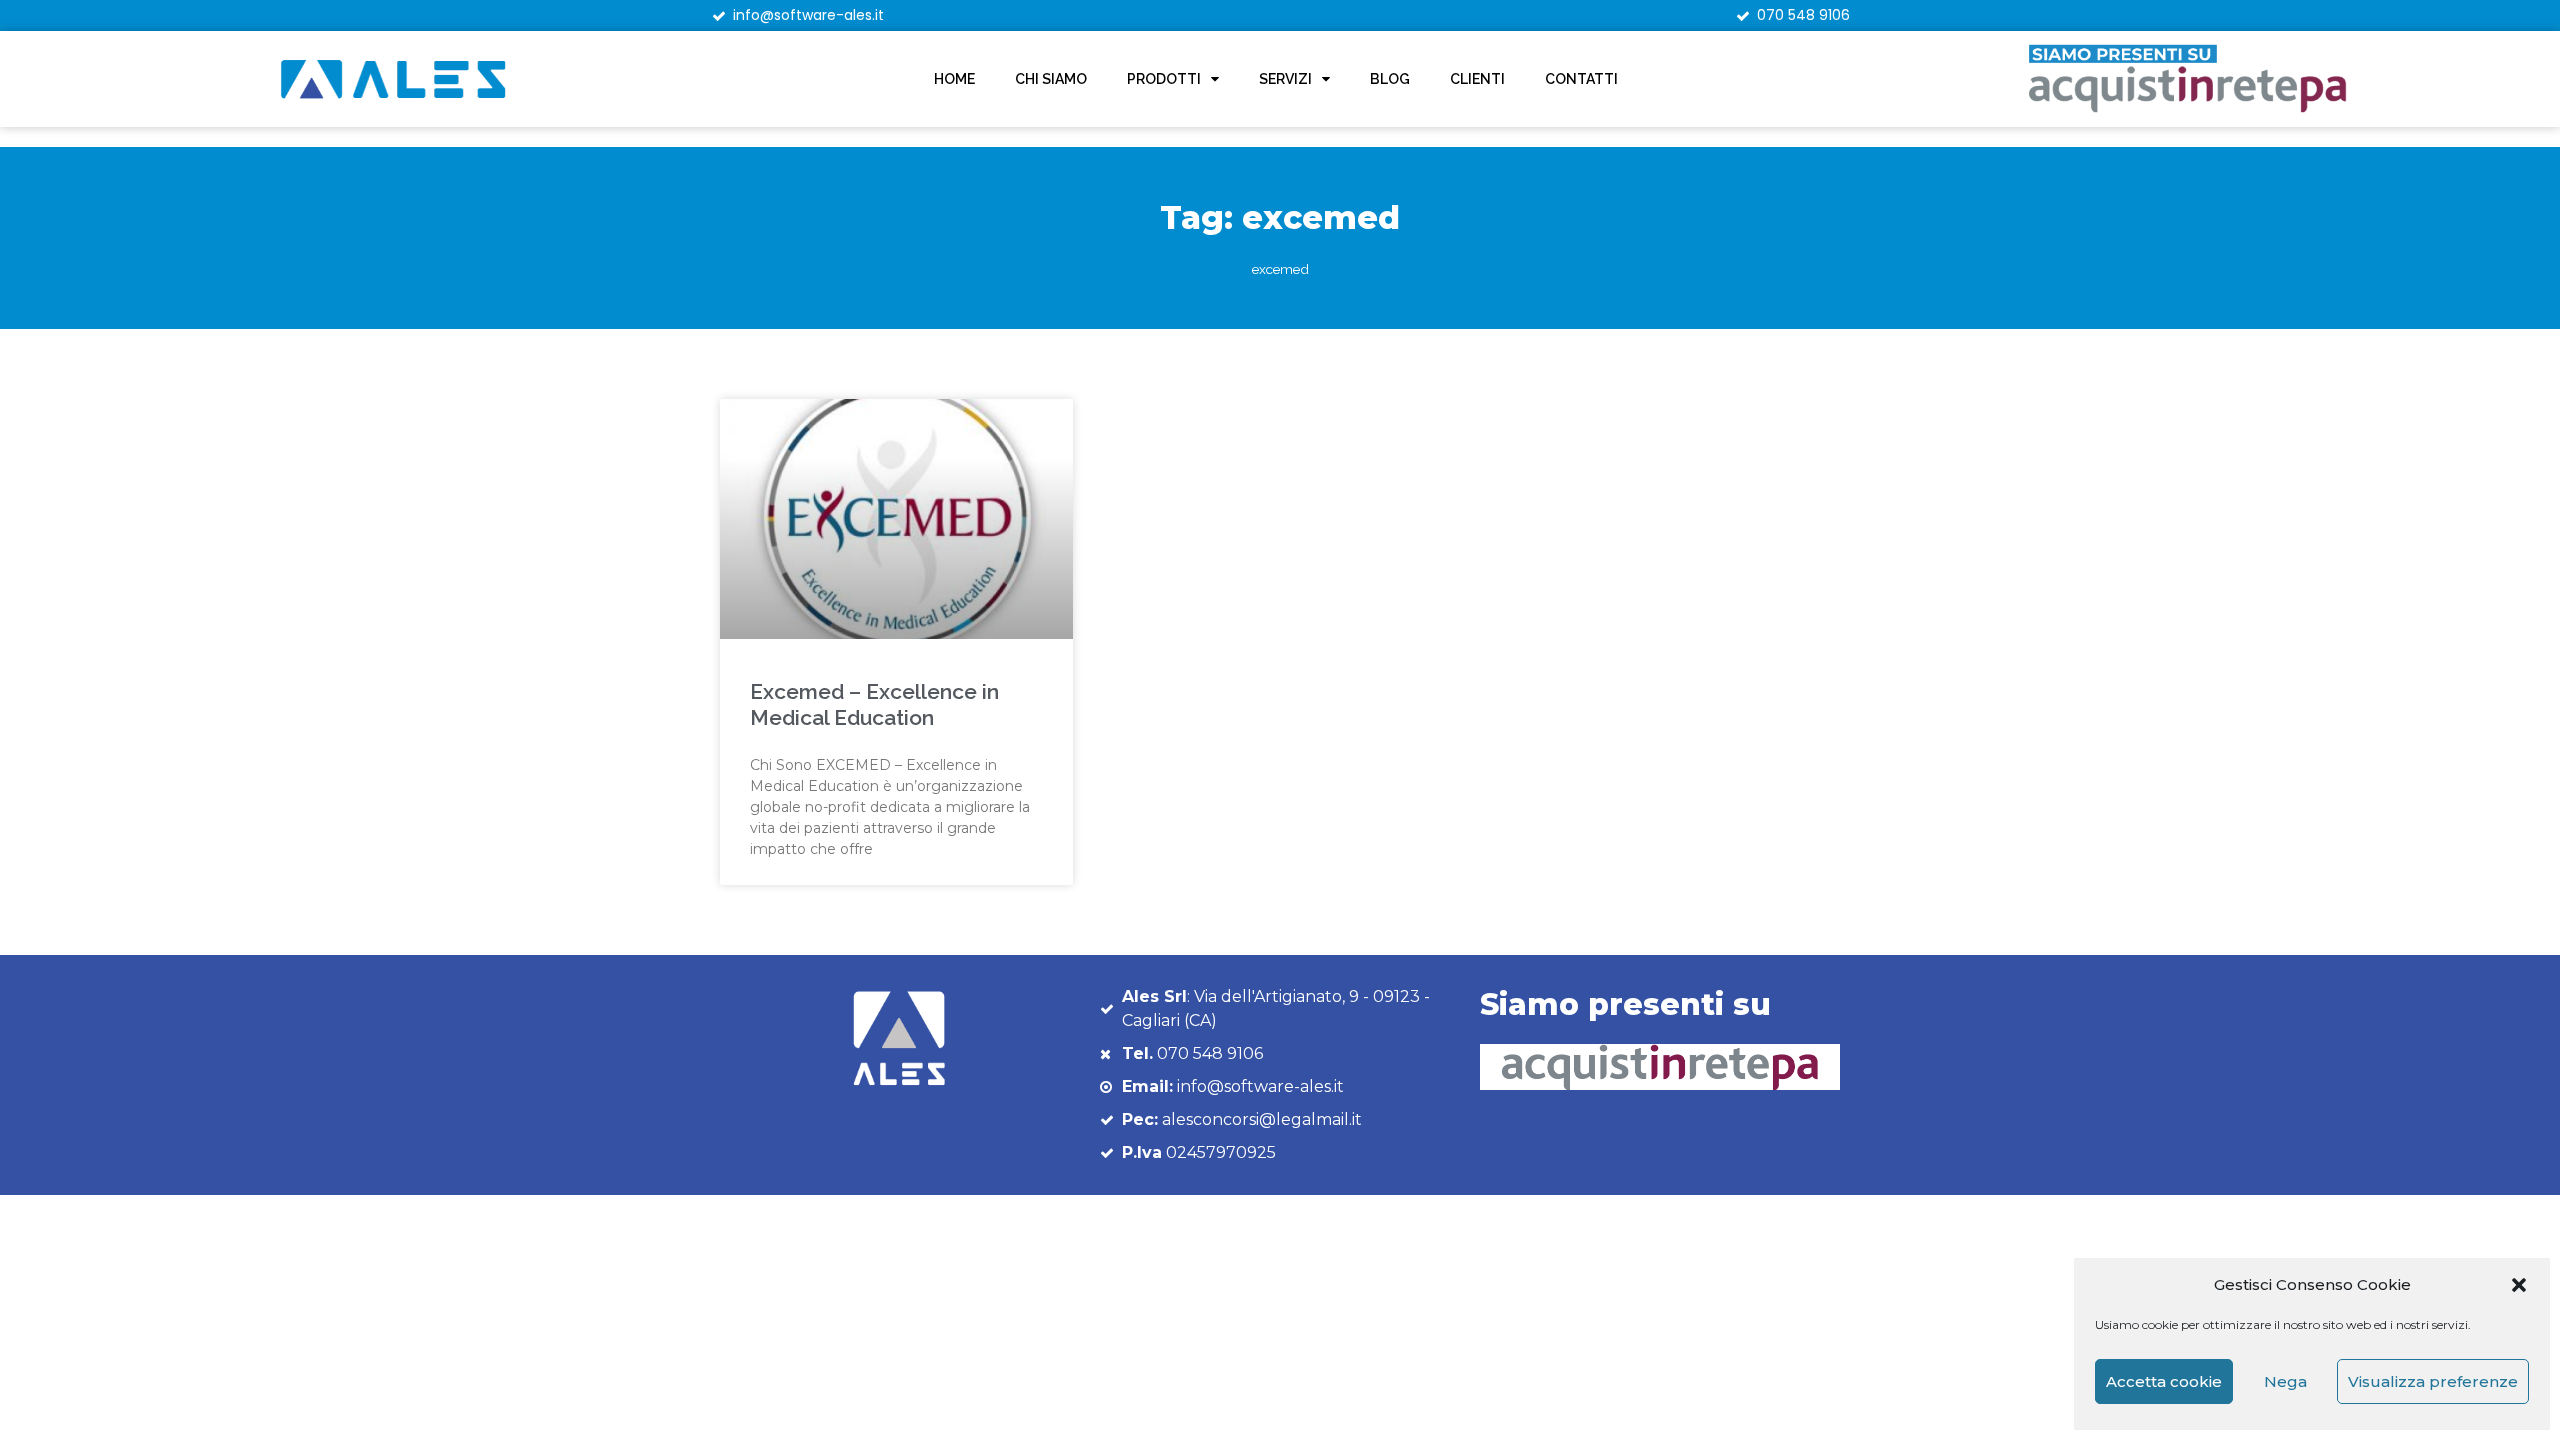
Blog (1390, 79)
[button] (2519, 1285)
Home (954, 79)
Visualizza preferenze (2433, 1381)
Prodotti (1164, 79)
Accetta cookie (2164, 1381)
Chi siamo (1051, 79)
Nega (2285, 1381)
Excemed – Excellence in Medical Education (874, 704)
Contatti (1581, 79)
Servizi (1285, 79)
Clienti (1477, 79)
